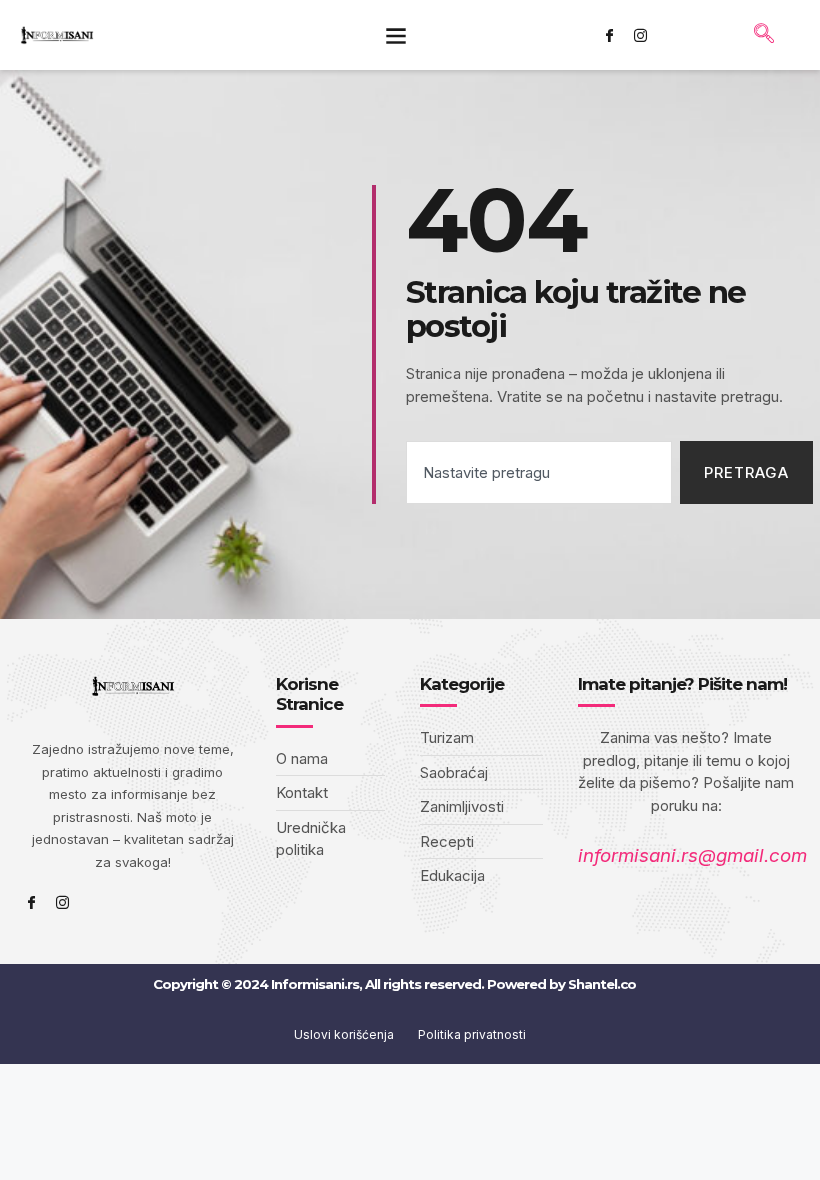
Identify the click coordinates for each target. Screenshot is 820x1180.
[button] (395, 35)
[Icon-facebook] (609, 35)
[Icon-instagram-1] (640, 35)
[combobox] (539, 472)
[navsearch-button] (764, 35)
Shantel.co (602, 984)
